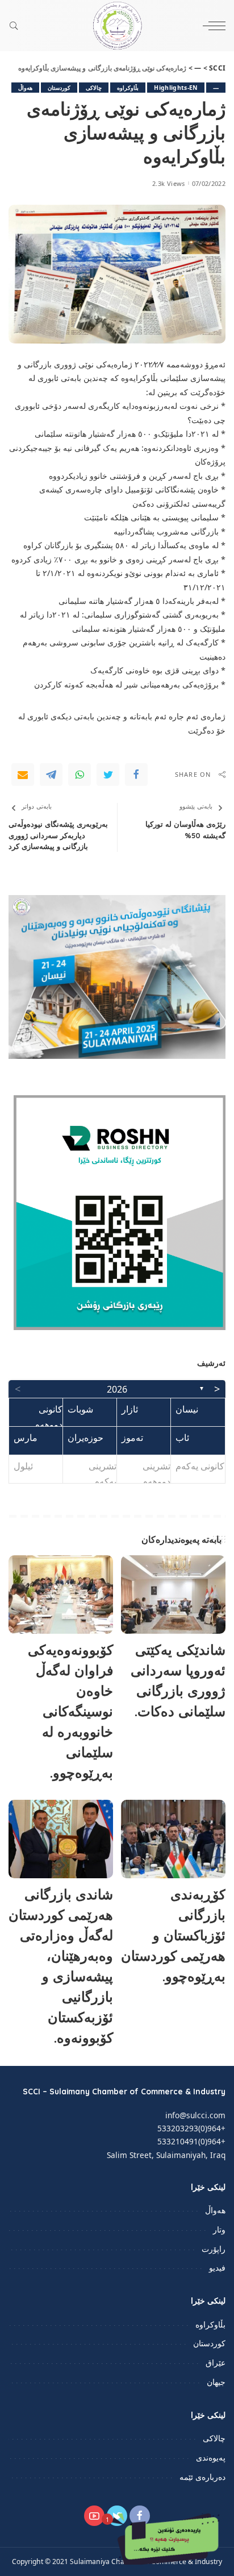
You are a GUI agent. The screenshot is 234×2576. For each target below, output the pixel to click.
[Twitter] (108, 775)
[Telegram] (51, 775)
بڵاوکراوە (128, 88)
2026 (117, 1389)
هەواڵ (25, 88)
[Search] (16, 26)
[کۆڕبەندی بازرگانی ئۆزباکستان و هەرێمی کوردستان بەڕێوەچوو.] (173, 1839)
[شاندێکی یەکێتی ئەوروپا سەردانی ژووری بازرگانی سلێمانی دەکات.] (173, 1595)
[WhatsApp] (80, 775)
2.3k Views (168, 183)
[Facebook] (136, 775)
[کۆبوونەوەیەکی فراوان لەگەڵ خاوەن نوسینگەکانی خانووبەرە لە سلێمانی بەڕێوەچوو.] (61, 1595)
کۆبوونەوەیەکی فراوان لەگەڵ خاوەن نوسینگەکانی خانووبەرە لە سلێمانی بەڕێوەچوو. (70, 1711)
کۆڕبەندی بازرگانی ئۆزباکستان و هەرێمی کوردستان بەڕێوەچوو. (173, 1935)
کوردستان (59, 88)
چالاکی (94, 88)
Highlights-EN (175, 88)
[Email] (23, 775)
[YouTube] (94, 2516)
